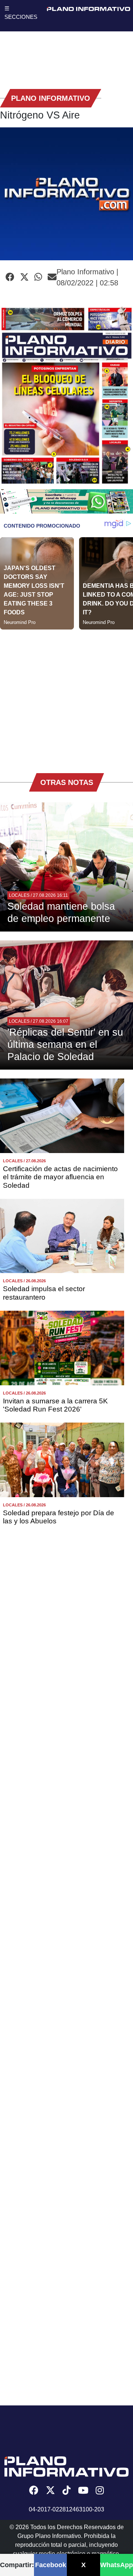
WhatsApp (117, 2565)
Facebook (51, 2565)
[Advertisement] (66, 696)
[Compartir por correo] (52, 277)
